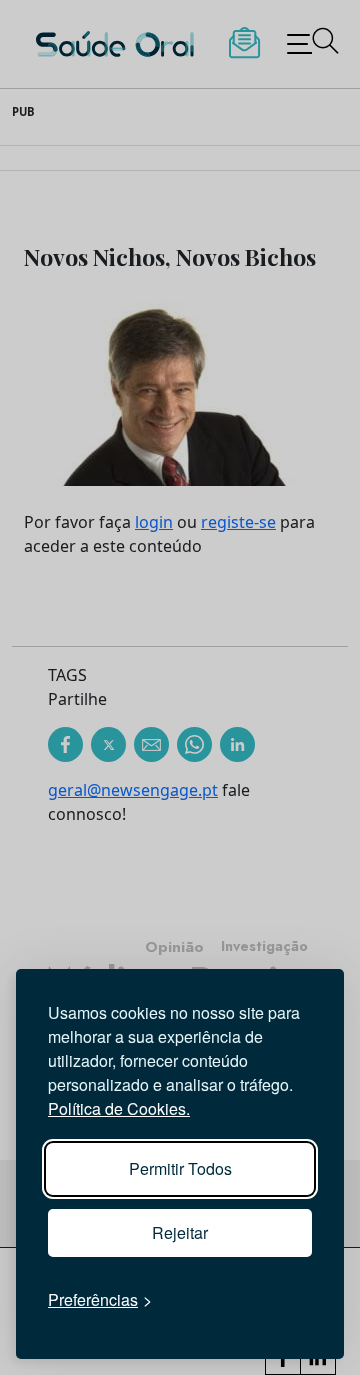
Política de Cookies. (119, 1108)
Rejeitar (180, 1232)
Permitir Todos (180, 1168)
